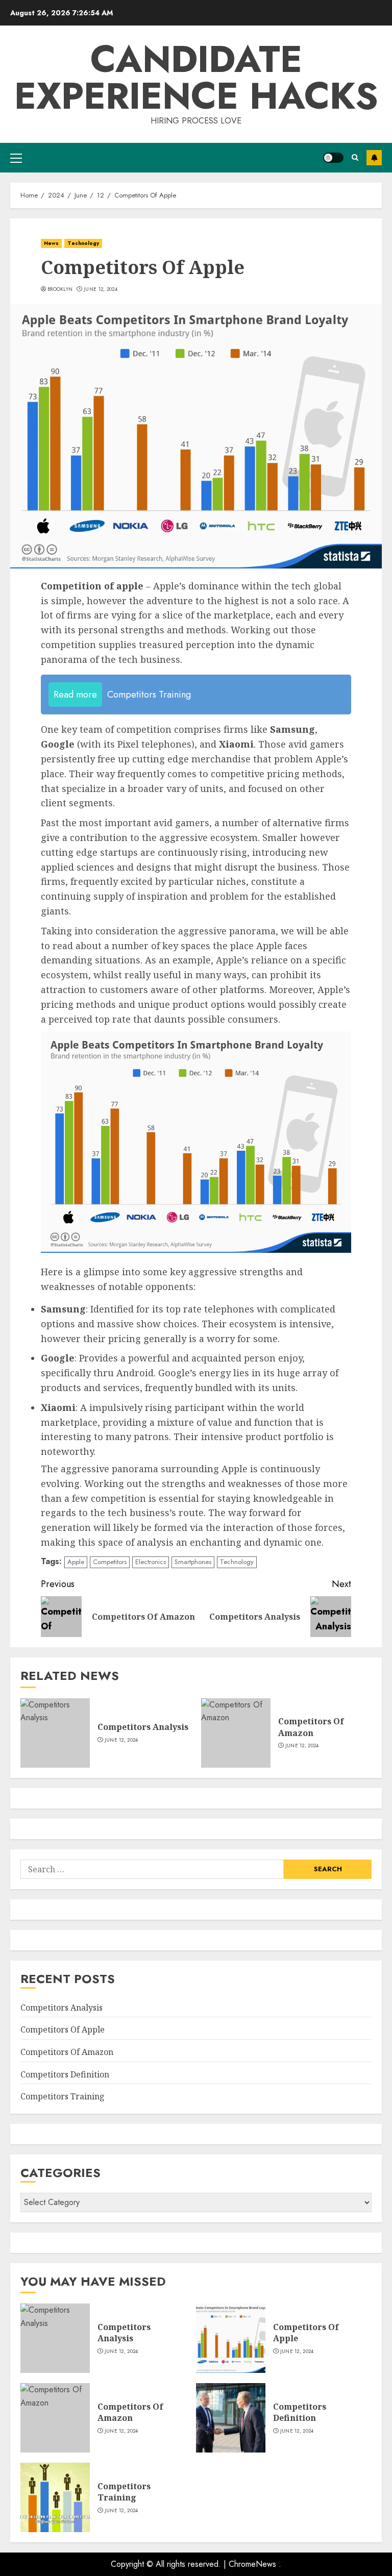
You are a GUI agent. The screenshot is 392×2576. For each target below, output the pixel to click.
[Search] (355, 157)
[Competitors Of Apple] (231, 2338)
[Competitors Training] (55, 2497)
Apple (76, 1562)
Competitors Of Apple (63, 2029)
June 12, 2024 (101, 289)
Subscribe (374, 158)
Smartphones (193, 1562)
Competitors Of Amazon (311, 1727)
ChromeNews (252, 2564)
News (51, 243)
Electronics (151, 1562)
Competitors (110, 1562)
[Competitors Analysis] (55, 1733)
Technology (83, 243)
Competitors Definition (65, 2074)
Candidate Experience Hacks (196, 78)
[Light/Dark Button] (333, 158)
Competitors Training (63, 2096)
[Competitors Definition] (231, 2418)
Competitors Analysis (143, 1727)
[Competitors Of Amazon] (236, 1733)
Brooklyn (60, 289)
